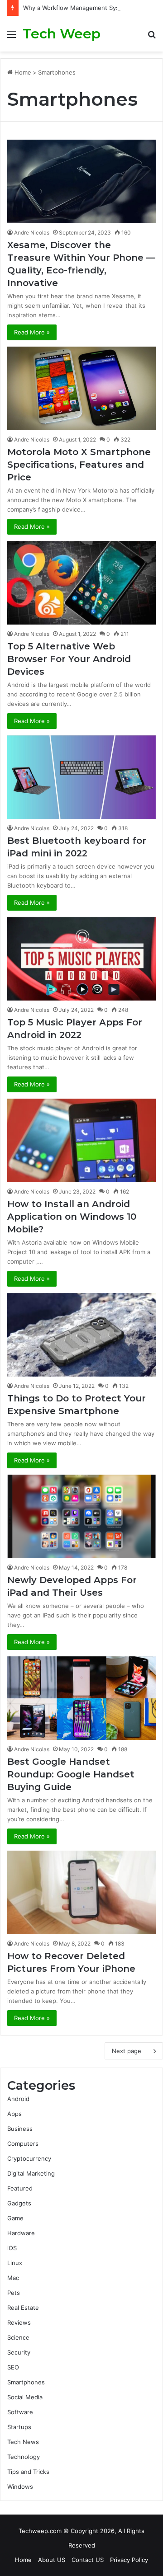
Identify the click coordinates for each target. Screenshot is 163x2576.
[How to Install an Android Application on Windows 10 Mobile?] (81, 1140)
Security (19, 2352)
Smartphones (26, 2382)
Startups (19, 2427)
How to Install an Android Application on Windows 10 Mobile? (72, 1217)
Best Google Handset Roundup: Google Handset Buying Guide (71, 1774)
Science (18, 2337)
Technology (24, 2457)
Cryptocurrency (29, 2158)
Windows (20, 2487)
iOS (12, 2248)
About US (52, 2560)
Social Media (25, 2397)
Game (15, 2218)
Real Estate (23, 2308)
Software (20, 2412)
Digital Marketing (31, 2173)
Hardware (21, 2233)
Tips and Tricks (28, 2472)
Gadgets (19, 2203)
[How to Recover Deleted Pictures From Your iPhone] (81, 1892)
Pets (14, 2293)
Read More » (32, 332)
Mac (13, 2278)
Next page (127, 2051)
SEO (13, 2367)
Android (18, 2099)
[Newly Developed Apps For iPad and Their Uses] (81, 1516)
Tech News (23, 2442)
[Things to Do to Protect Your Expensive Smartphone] (81, 1335)
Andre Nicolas (32, 233)
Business (20, 2129)
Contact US (88, 2560)
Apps (14, 2114)
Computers (23, 2144)
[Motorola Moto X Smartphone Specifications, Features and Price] (81, 388)
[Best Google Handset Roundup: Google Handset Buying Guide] (81, 1698)
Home (22, 72)
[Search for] (152, 37)
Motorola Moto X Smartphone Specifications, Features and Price (79, 465)
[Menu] (11, 37)
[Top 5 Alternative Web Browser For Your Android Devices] (81, 583)
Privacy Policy (129, 2560)
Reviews (19, 2322)
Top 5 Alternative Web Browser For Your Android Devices (69, 659)
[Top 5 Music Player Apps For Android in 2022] (81, 959)
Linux (15, 2263)
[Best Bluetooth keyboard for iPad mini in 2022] (81, 777)
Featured (20, 2188)
